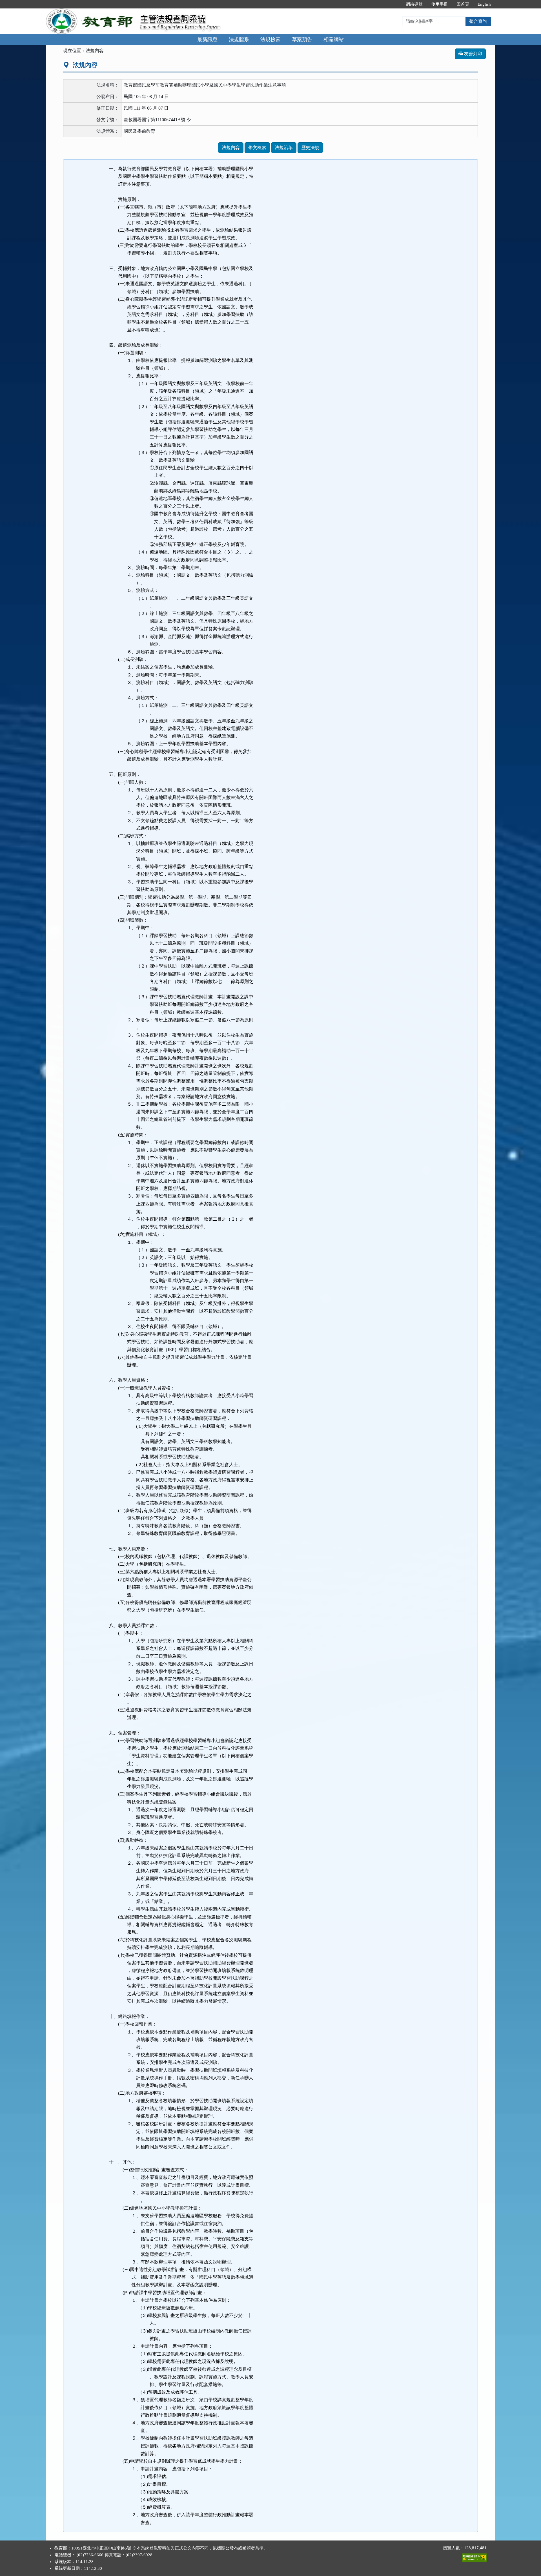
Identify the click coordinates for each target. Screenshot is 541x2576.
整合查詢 (478, 21)
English (484, 4)
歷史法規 (310, 148)
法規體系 (239, 39)
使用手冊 (440, 4)
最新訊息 (207, 39)
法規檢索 (270, 39)
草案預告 (302, 39)
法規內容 (231, 148)
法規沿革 (284, 148)
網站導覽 (414, 4)
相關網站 (334, 39)
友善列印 (473, 54)
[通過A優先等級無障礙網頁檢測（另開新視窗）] (474, 2557)
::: (396, 4)
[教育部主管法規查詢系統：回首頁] (91, 12)
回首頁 (463, 4)
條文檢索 (257, 148)
